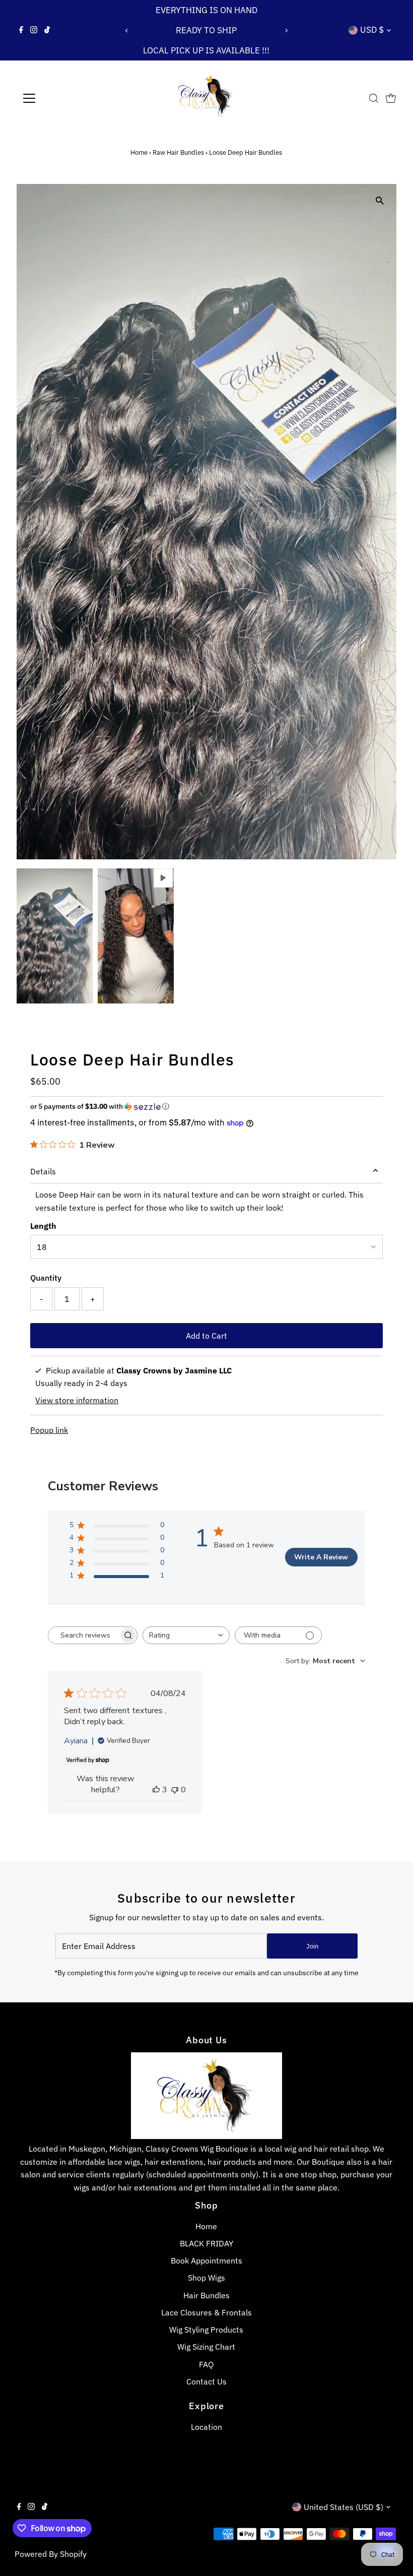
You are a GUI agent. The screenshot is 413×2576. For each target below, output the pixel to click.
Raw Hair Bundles (178, 152)
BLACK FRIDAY (206, 2243)
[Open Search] (374, 98)
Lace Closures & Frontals (206, 2312)
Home (139, 152)
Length (43, 1226)
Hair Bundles (206, 2295)
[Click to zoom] (380, 200)
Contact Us (206, 2381)
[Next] (286, 30)
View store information (77, 1400)
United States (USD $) (343, 2507)
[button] (206, 1107)
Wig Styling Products (206, 2330)
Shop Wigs (206, 2278)
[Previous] (127, 30)
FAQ (206, 2364)
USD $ (372, 30)
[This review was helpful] (156, 1790)
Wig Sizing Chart (206, 2347)
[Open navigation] (62, 98)
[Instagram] (34, 30)
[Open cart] (391, 98)
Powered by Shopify (51, 2554)
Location (206, 2427)
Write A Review (321, 1557)
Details (43, 1171)
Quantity (46, 1278)
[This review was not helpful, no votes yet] (175, 1790)
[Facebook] (21, 30)
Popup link (49, 1430)
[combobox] (186, 1635)
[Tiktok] (47, 30)
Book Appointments (206, 2260)
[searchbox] (84, 1635)
